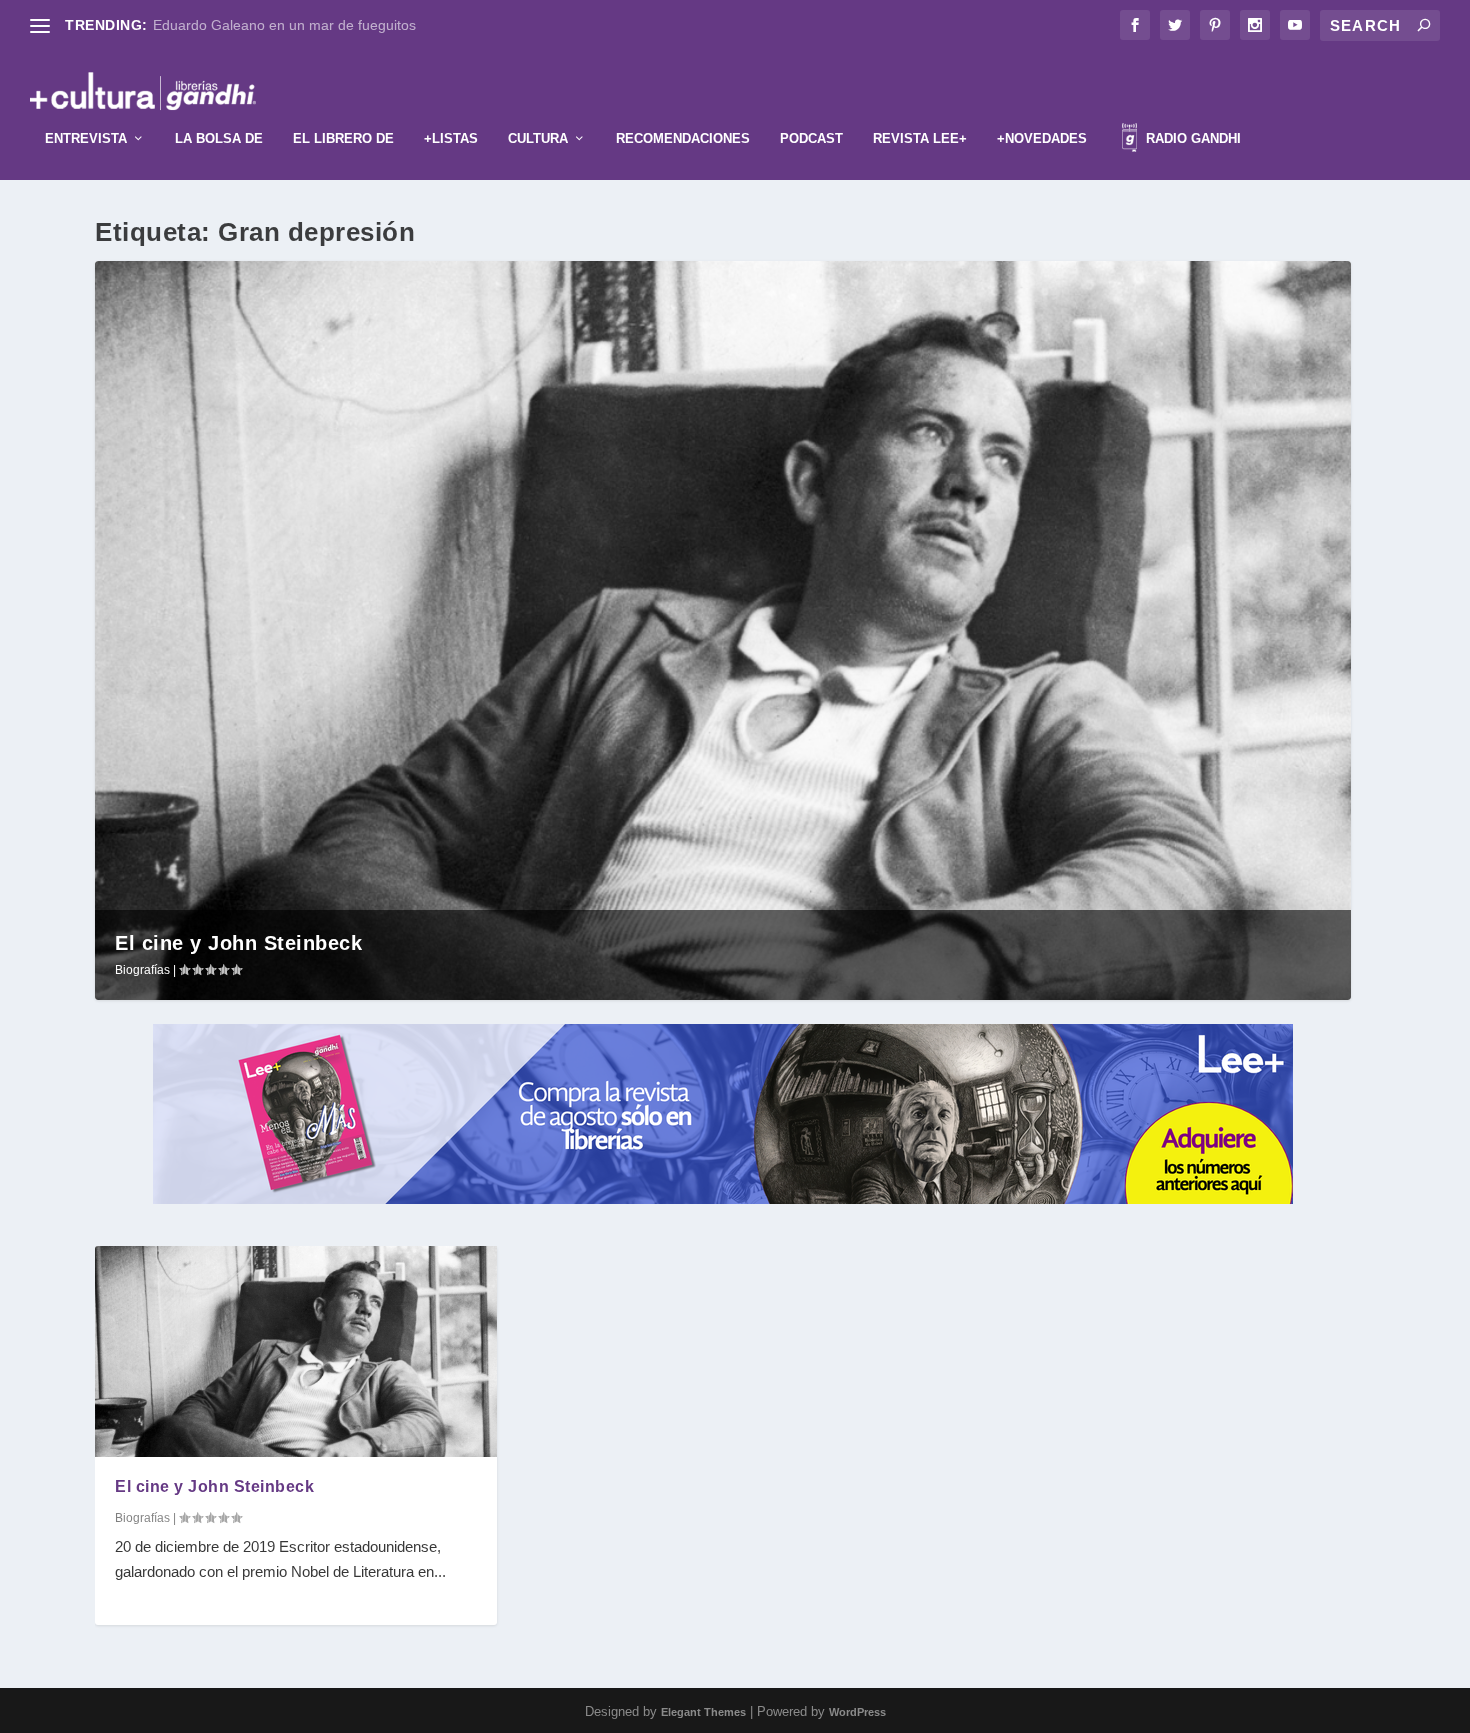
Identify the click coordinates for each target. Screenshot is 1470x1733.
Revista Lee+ (920, 138)
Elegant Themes (703, 1712)
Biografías (142, 970)
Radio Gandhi (1191, 138)
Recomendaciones (683, 138)
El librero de (343, 138)
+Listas (451, 138)
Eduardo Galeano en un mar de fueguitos (284, 25)
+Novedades (1042, 138)
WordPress (857, 1712)
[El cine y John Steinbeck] (296, 1351)
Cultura (538, 138)
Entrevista (86, 138)
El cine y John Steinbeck (238, 943)
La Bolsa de (219, 138)
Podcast (811, 138)
